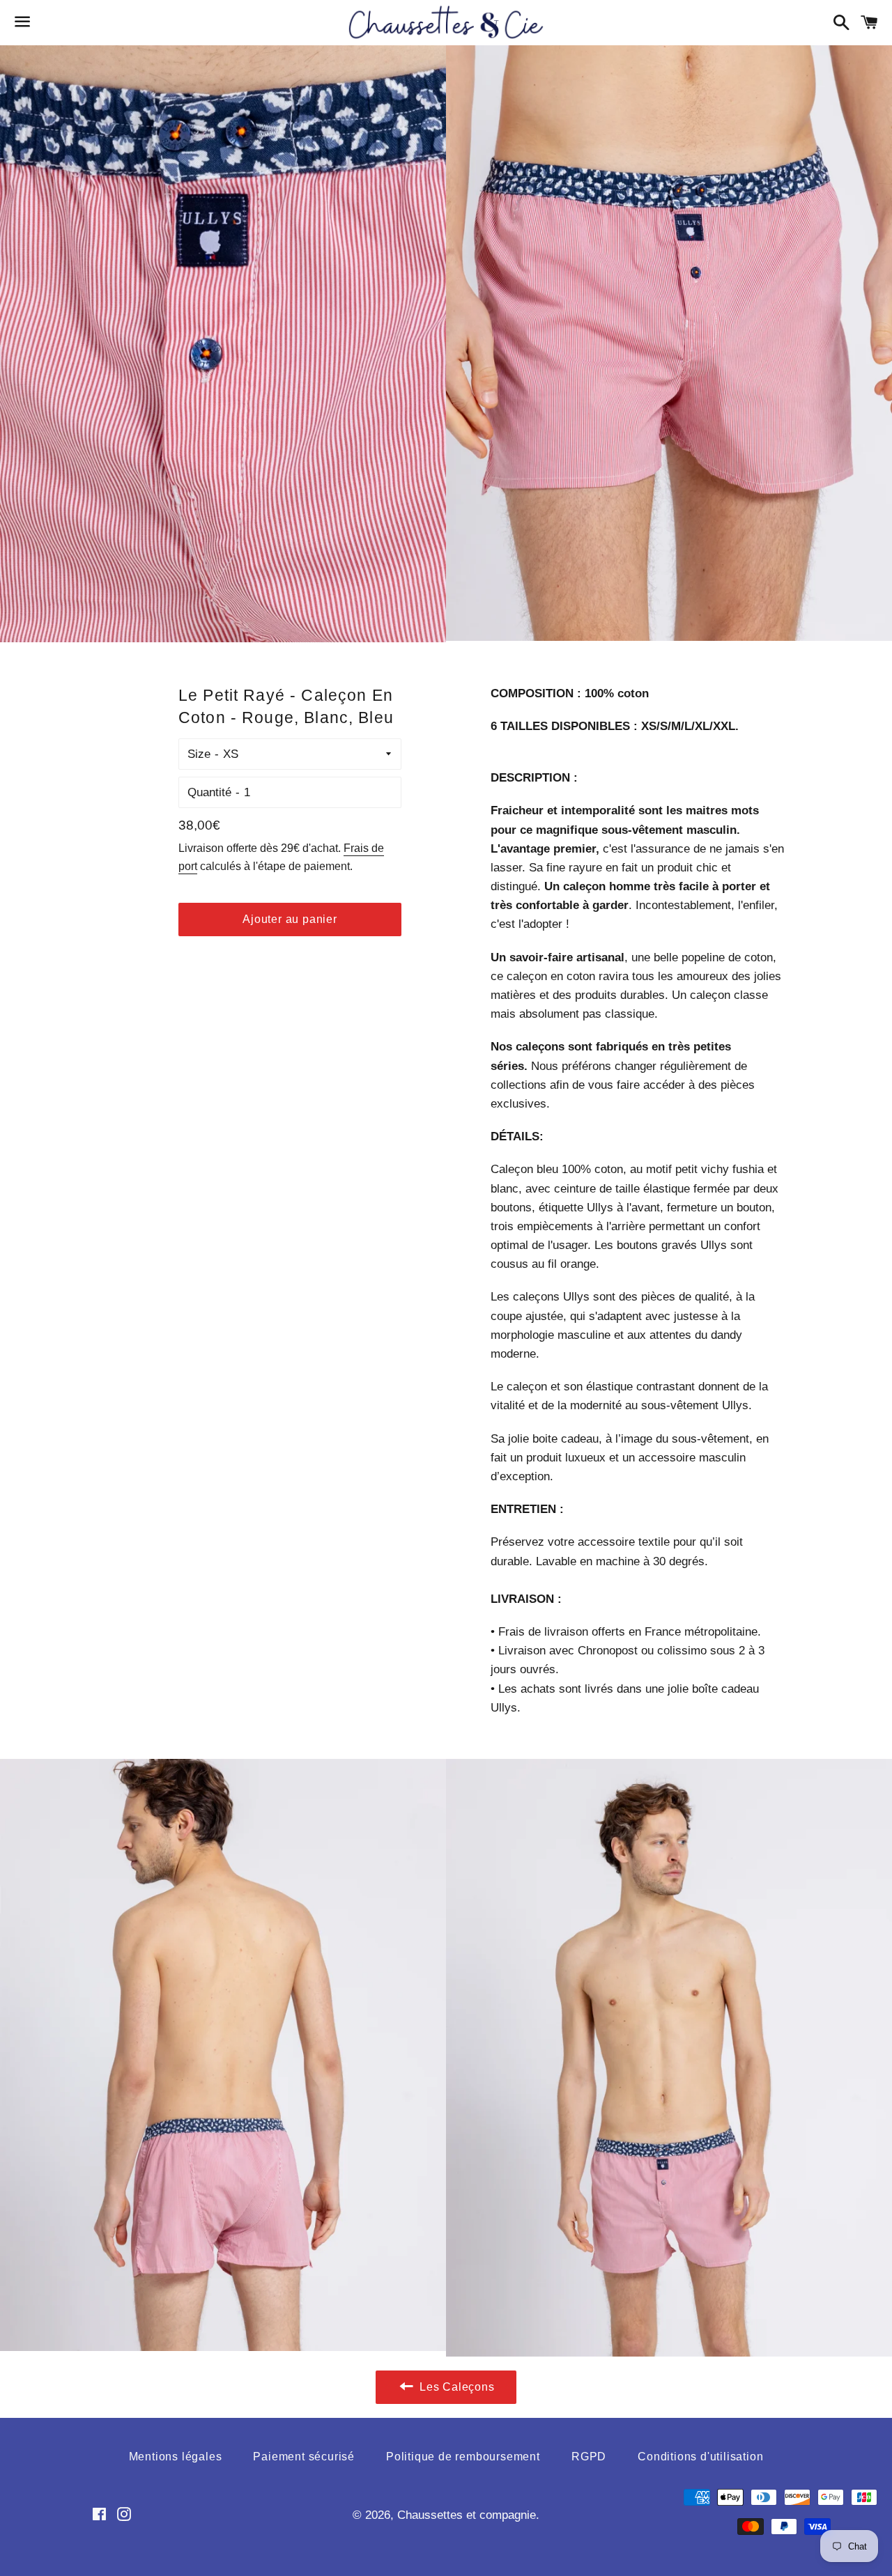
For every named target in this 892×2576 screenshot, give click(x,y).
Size (199, 754)
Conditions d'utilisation (700, 2457)
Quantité (209, 792)
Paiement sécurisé (304, 2457)
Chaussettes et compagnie (467, 2515)
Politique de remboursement (463, 2457)
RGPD (589, 2457)
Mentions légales (176, 2457)
